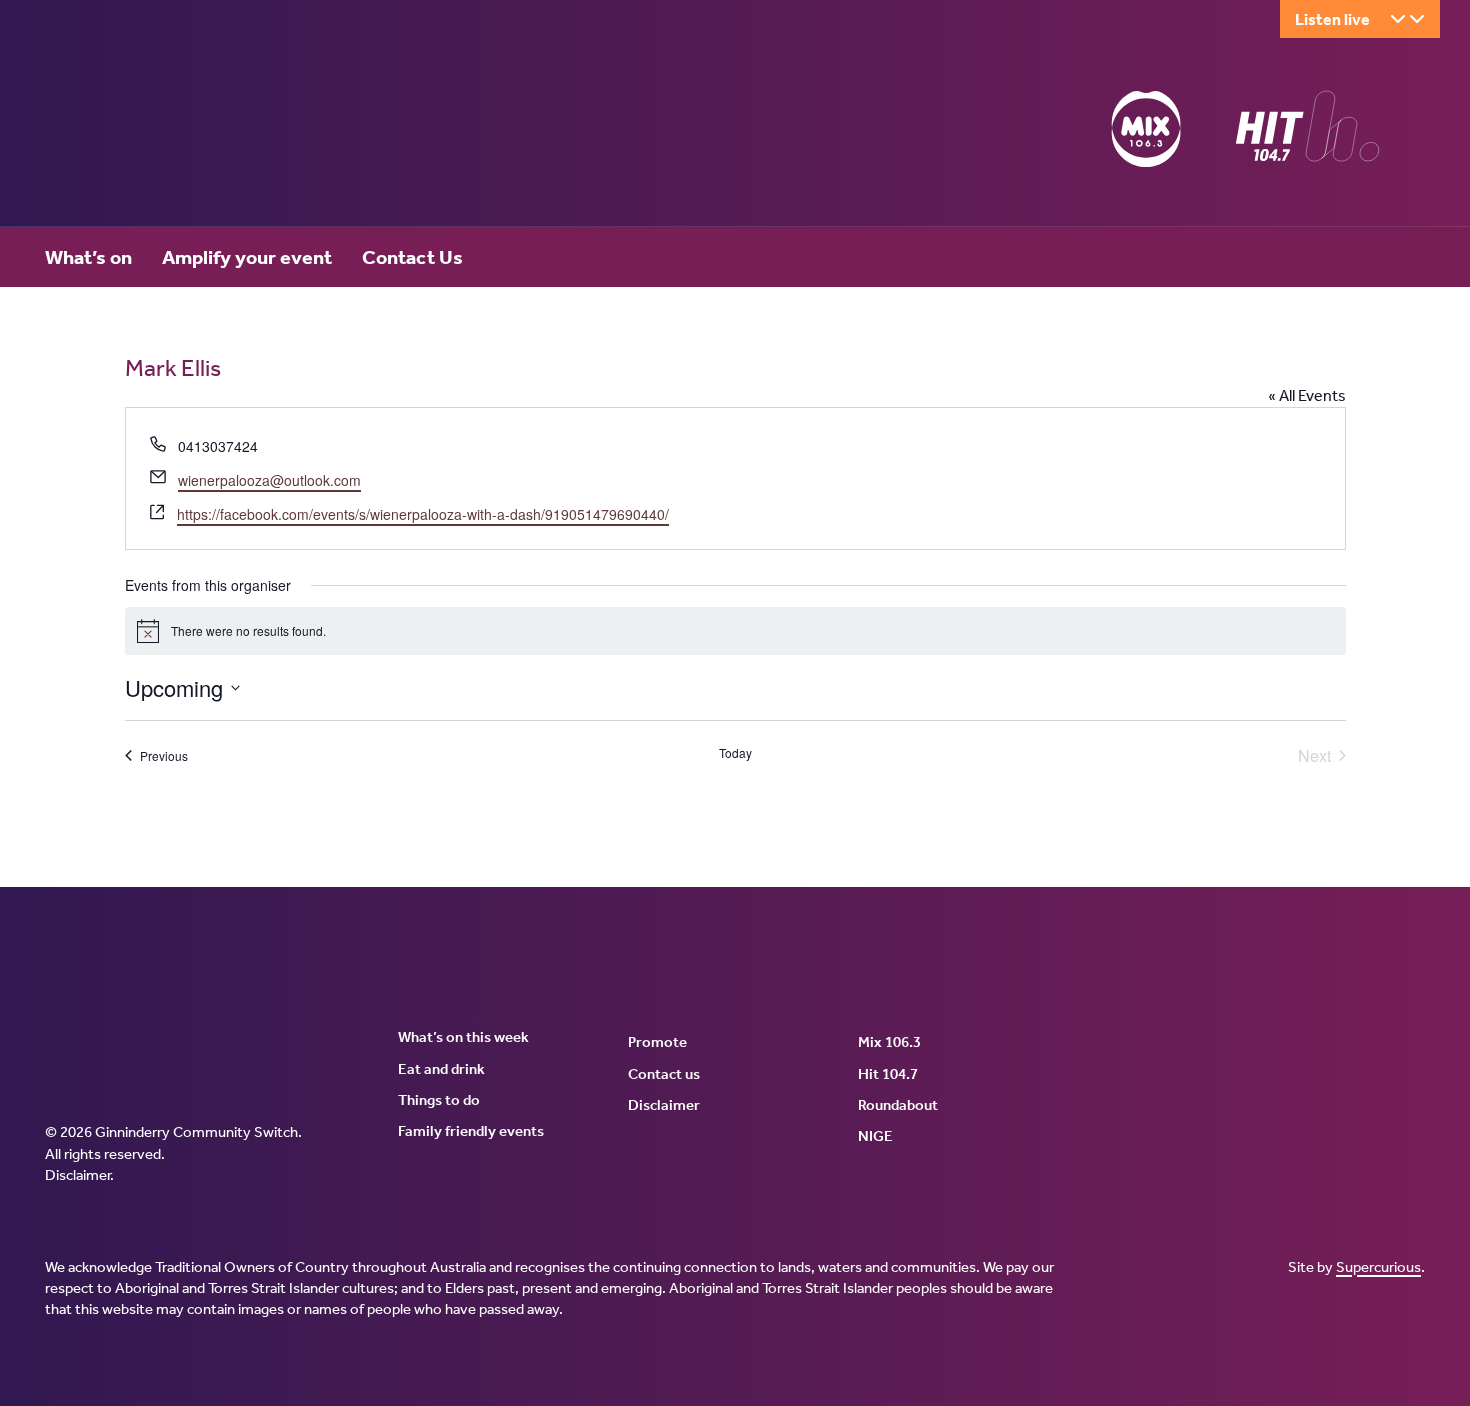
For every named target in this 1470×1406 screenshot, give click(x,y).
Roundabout (898, 1105)
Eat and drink (441, 1069)
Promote (657, 1042)
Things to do (439, 1100)
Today (735, 753)
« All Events (1307, 395)
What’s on (88, 257)
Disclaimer (77, 1175)
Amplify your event (247, 257)
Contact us (664, 1074)
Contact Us (412, 257)
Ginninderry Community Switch (240, 133)
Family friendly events (471, 1131)
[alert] (735, 631)
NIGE (875, 1136)
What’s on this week (463, 1037)
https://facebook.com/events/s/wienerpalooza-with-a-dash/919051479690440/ (423, 514)
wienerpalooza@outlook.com (269, 480)
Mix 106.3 (889, 1042)
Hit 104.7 (888, 1074)
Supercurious (1378, 1267)
